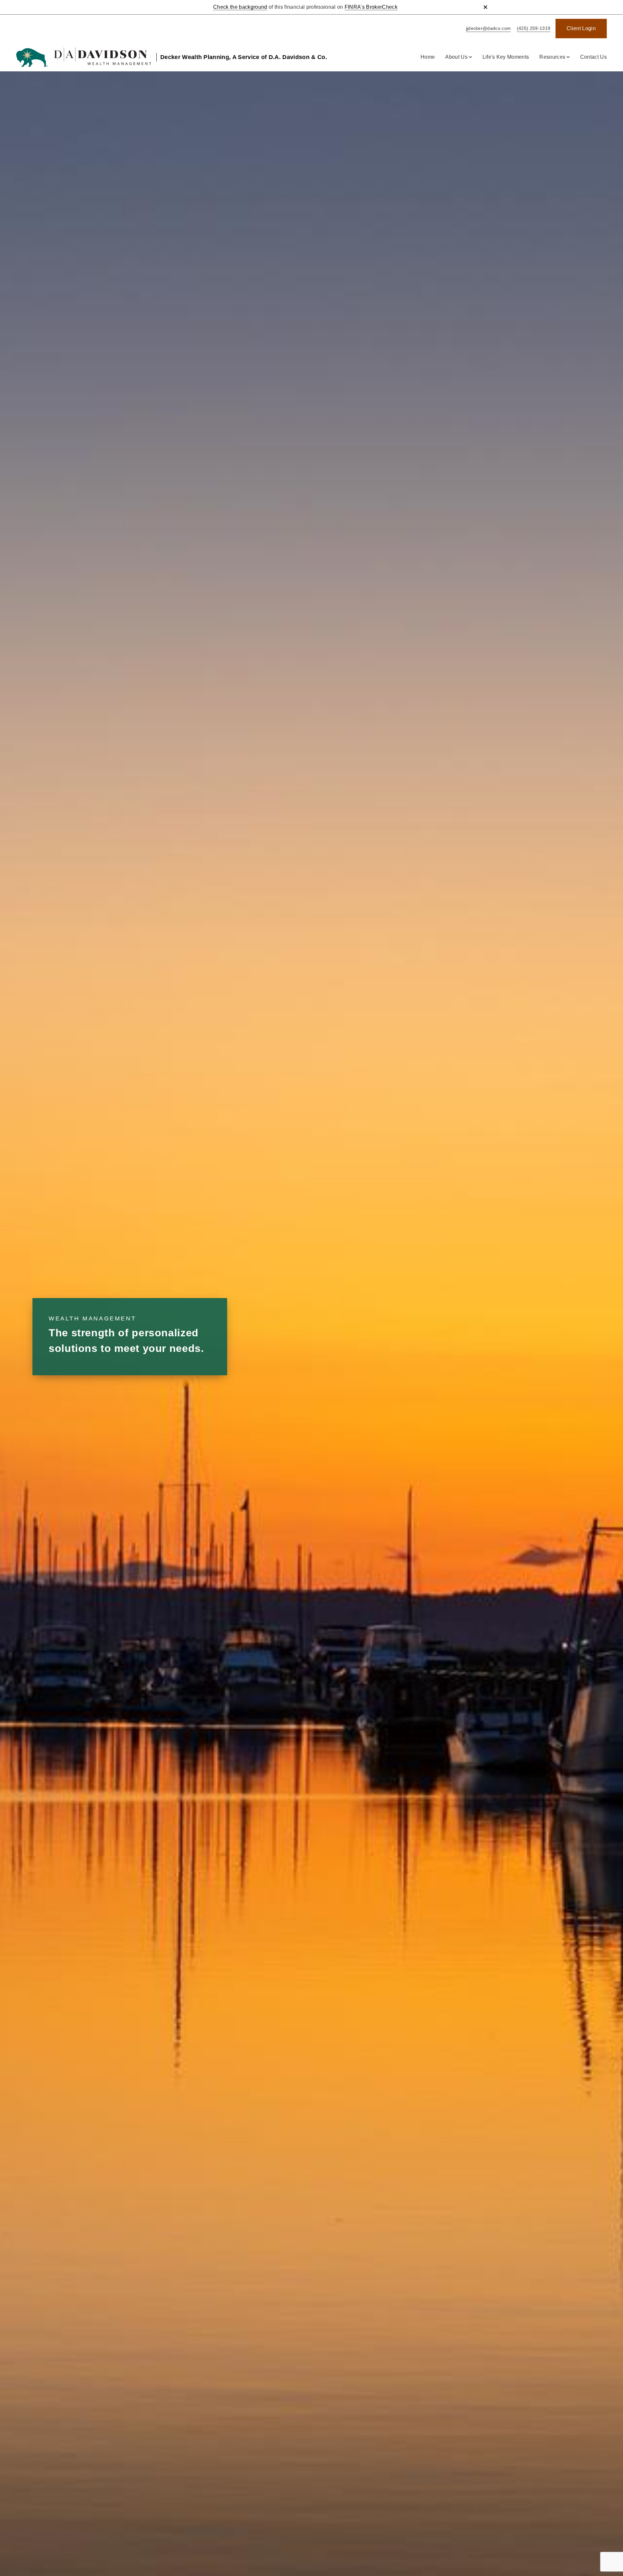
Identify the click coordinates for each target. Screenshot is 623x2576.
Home (428, 57)
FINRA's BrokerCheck (371, 7)
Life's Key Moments (506, 57)
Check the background (240, 7)
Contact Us (593, 57)
